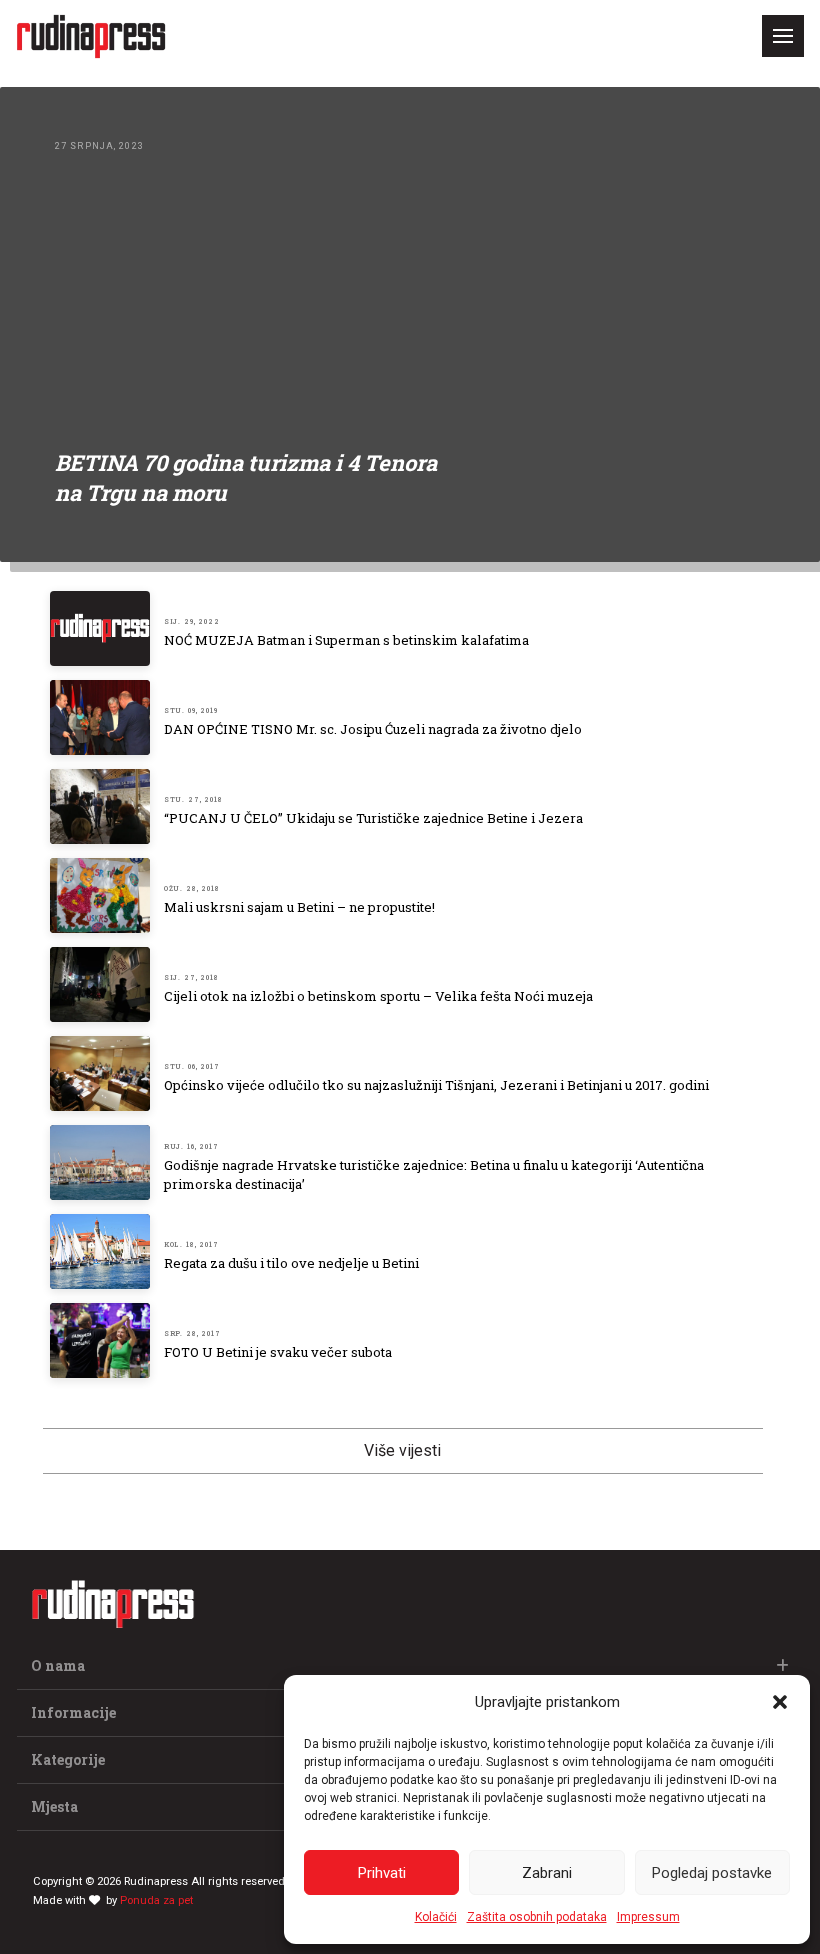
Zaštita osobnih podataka (537, 1917)
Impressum (648, 1917)
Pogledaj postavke (712, 1873)
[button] (780, 1702)
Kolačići (436, 1917)
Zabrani (547, 1873)
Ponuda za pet (156, 1900)
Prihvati (382, 1873)
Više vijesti (402, 1450)
